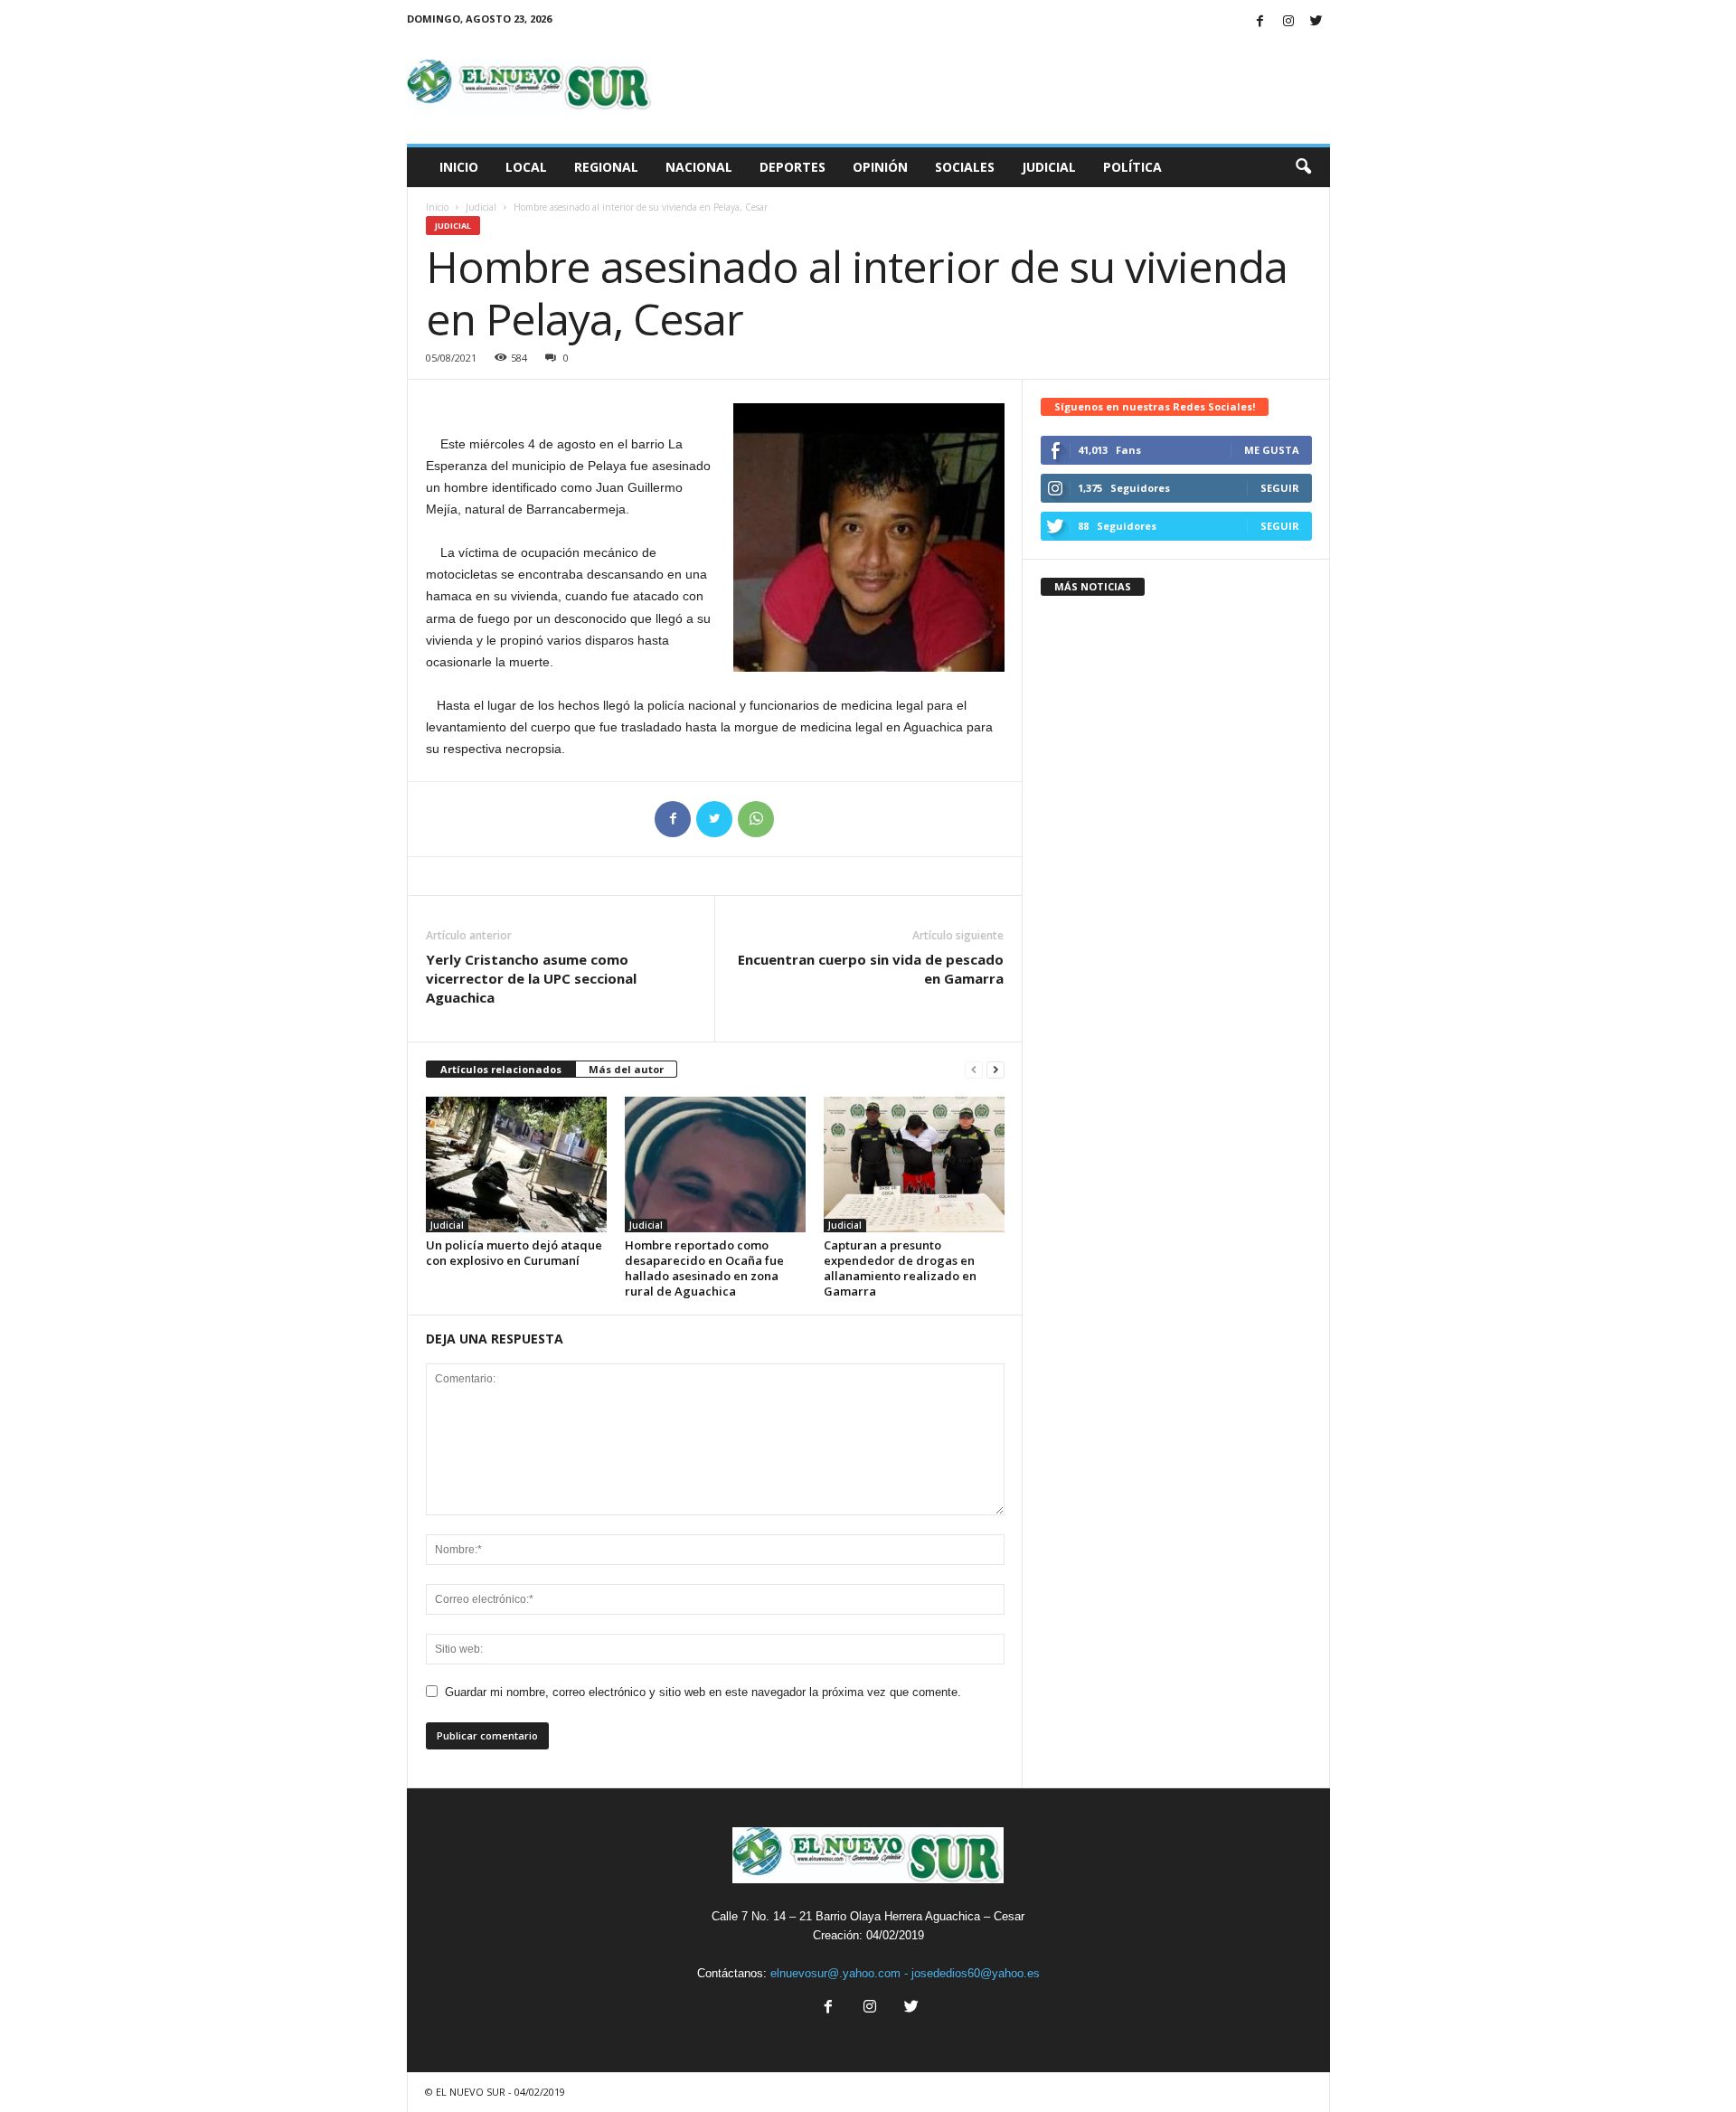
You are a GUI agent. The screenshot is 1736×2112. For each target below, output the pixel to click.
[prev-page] (974, 1070)
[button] (1303, 167)
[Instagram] (1288, 22)
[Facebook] (1260, 22)
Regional (606, 167)
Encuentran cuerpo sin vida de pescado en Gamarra (871, 969)
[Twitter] (1316, 22)
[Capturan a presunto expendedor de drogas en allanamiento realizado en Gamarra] (914, 1164)
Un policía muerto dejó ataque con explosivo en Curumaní (514, 1253)
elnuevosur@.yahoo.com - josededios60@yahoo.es (905, 1973)
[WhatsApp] (756, 819)
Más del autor (626, 1069)
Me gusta (1272, 450)
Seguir (1280, 488)
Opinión (880, 167)
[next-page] (995, 1070)
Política (1132, 167)
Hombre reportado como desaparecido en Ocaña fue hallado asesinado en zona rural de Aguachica (704, 1268)
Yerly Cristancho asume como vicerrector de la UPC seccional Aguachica (531, 978)
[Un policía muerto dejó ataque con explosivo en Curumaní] (516, 1164)
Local (526, 167)
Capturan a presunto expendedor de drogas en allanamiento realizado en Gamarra (900, 1268)
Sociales (965, 167)
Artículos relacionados (501, 1069)
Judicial (1049, 167)
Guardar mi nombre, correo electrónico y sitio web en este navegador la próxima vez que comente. (703, 1692)
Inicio (459, 167)
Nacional (699, 167)
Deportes (793, 167)
